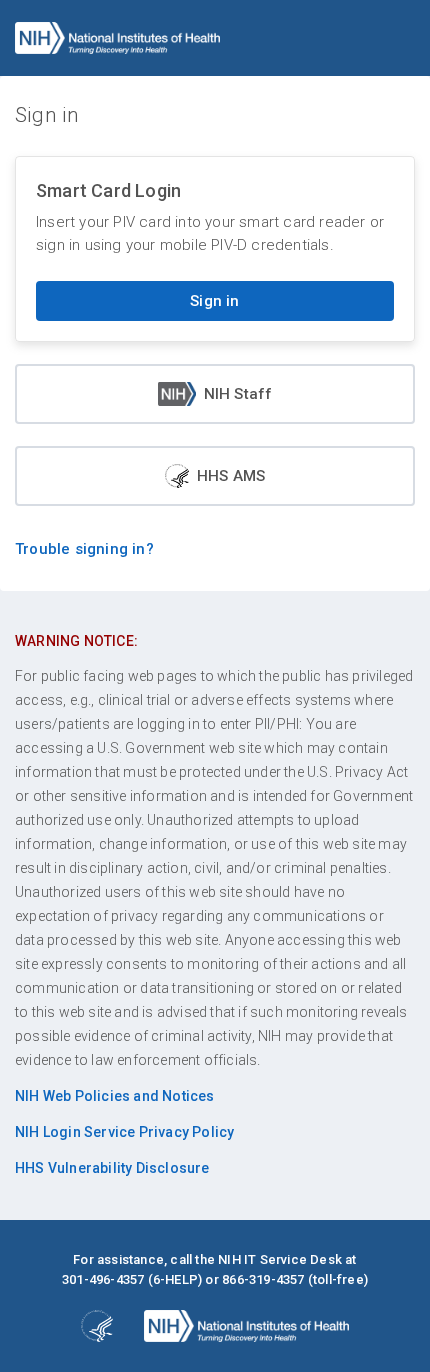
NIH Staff (238, 394)
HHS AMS (231, 476)
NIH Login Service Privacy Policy (124, 1132)
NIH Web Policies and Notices (115, 1096)
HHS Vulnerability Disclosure (112, 1168)
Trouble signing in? (84, 549)
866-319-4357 (263, 1279)
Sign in (214, 301)
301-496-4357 (103, 1279)
